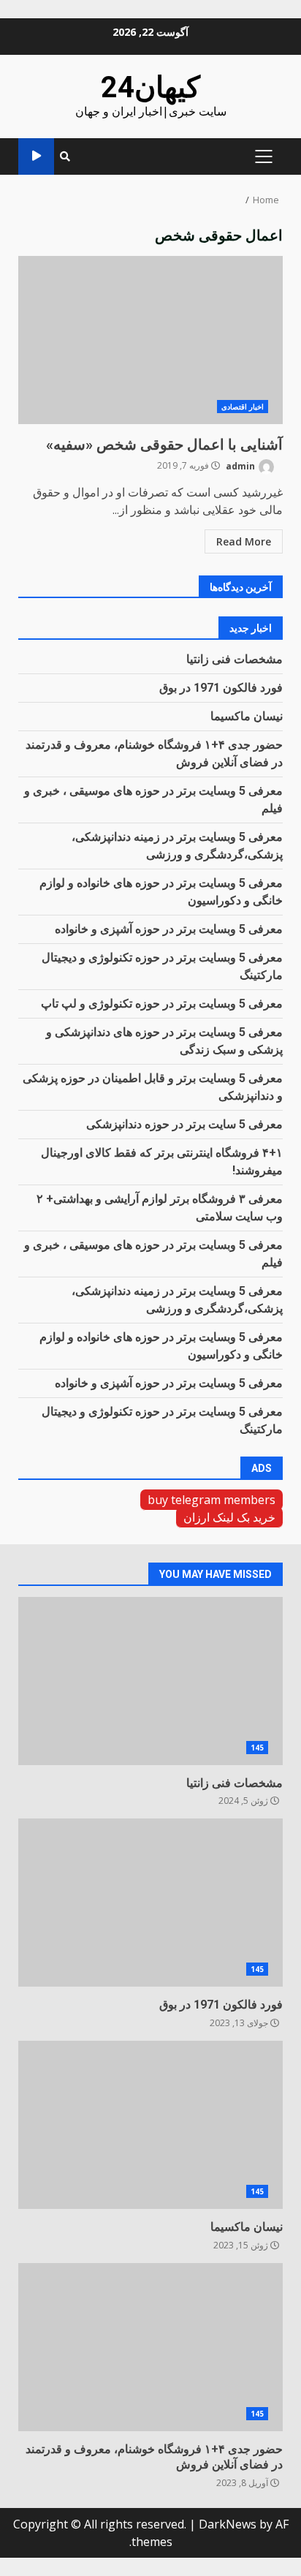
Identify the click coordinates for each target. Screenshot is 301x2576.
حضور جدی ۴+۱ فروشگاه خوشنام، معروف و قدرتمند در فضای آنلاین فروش (150, 2347)
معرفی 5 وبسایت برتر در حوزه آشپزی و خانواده (169, 929)
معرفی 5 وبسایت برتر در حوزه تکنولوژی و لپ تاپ (162, 1004)
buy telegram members (212, 1500)
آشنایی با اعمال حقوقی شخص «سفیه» (150, 340)
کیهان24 (150, 87)
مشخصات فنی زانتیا (235, 659)
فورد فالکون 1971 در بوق (221, 688)
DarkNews (228, 2524)
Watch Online (36, 156)
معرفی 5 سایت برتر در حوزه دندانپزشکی (184, 1124)
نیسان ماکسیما (247, 716)
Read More (244, 541)
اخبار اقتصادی (243, 407)
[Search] (65, 156)
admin (241, 465)
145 (257, 1748)
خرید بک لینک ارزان (229, 1517)
